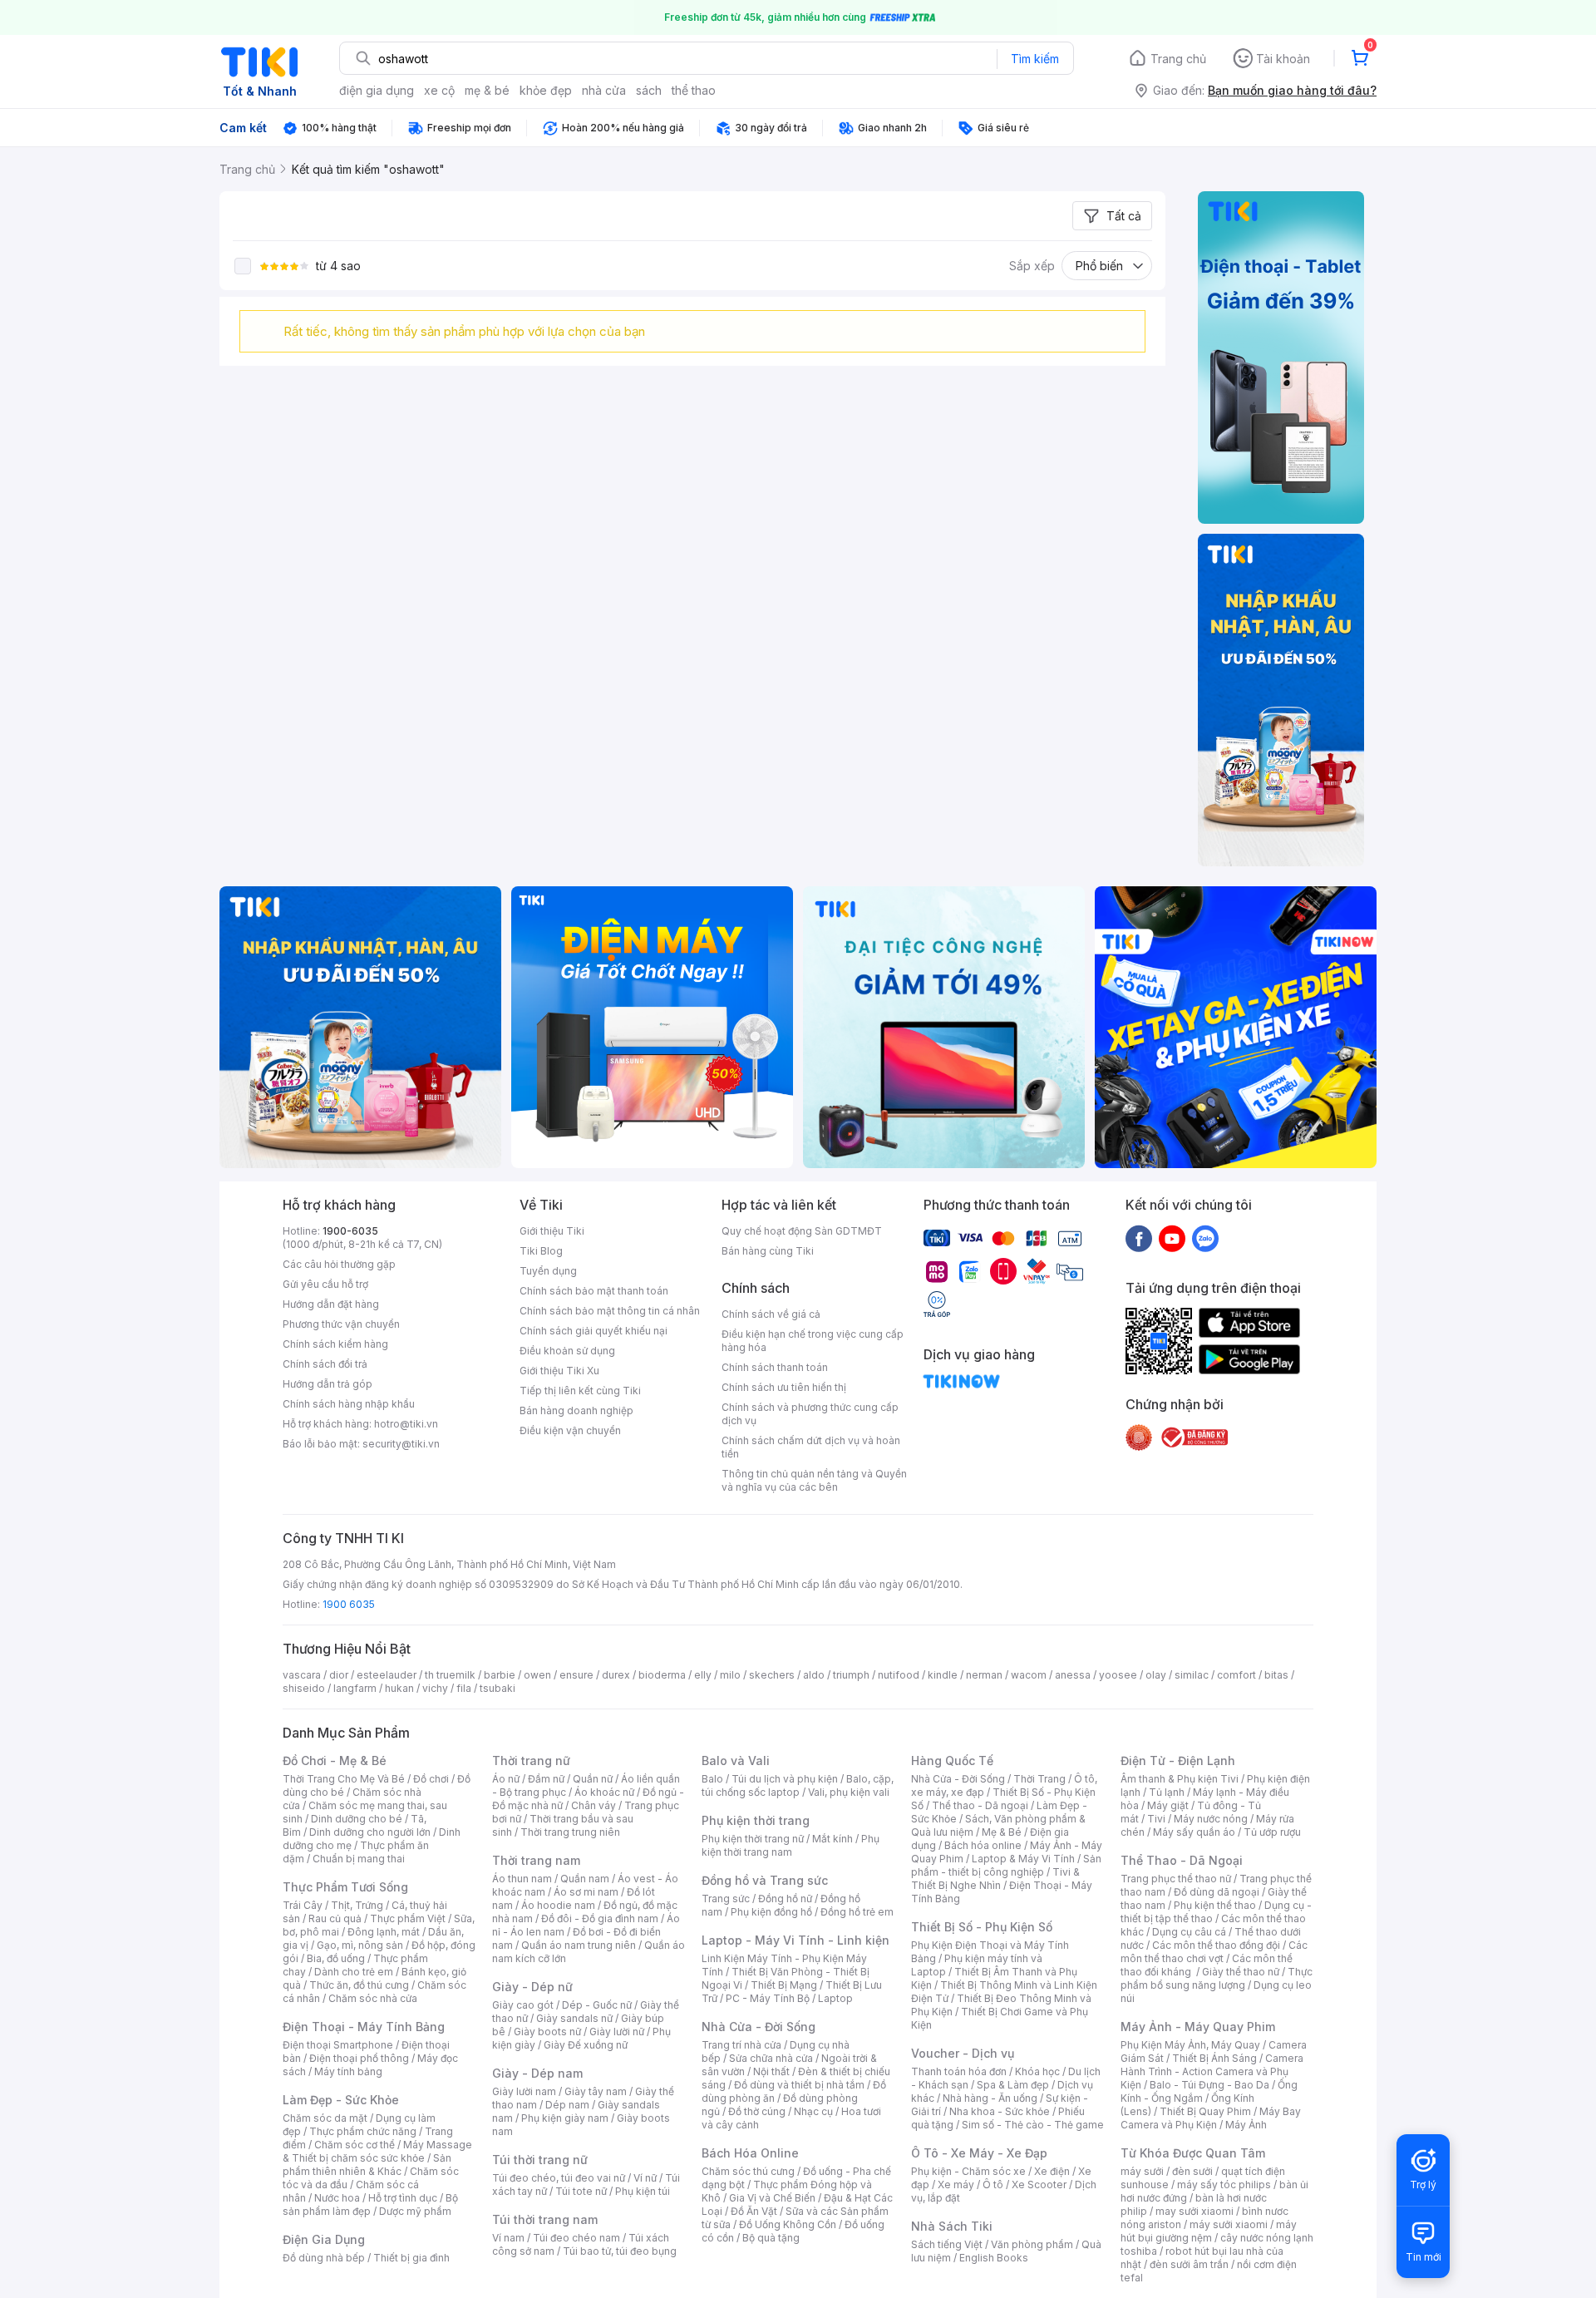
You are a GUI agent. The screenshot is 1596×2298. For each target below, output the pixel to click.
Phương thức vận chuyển (341, 1324)
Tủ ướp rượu (1272, 1832)
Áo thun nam (522, 1879)
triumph (851, 1675)
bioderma (662, 1675)
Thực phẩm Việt (408, 1918)
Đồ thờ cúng (757, 2111)
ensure (576, 1675)
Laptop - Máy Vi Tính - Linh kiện (796, 1940)
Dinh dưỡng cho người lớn (370, 1832)
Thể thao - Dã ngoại (980, 1805)
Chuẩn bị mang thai (359, 1859)
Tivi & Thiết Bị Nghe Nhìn (995, 1879)
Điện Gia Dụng (324, 2239)
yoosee (1118, 1675)
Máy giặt (1168, 1805)
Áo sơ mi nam (586, 1892)
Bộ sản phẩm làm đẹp (370, 2204)
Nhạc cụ (813, 2111)
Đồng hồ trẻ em (857, 1912)
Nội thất (771, 2071)
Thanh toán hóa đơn (959, 2071)
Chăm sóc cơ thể (355, 2145)
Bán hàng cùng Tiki (768, 1251)
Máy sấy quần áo (1194, 1832)
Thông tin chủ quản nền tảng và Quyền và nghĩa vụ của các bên (814, 1480)
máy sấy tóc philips (1224, 2185)
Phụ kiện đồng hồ (771, 1912)
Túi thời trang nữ (540, 2160)
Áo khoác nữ (604, 1792)
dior (339, 1675)
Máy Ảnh (1246, 2125)
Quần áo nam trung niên (579, 1945)
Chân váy (594, 1805)
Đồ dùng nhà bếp (324, 2258)
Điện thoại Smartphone (338, 2045)
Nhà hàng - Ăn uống (990, 2098)
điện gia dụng (377, 90)
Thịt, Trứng (357, 1905)
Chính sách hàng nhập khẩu (349, 1404)
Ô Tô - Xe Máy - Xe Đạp (979, 2153)
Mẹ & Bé (1002, 1832)
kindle (943, 1675)
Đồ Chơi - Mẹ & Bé (335, 1760)
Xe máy (956, 2185)
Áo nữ (506, 1779)
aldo (814, 1675)
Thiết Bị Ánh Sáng (1214, 2058)
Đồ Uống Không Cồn (788, 2224)
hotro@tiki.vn (406, 1424)
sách (649, 90)
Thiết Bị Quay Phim (1205, 2111)
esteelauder (387, 1675)
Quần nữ (593, 1779)
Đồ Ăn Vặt (754, 2211)
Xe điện (1052, 2171)
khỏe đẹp (546, 90)
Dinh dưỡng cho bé (357, 1819)
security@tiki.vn (401, 1444)
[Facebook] (1139, 1238)
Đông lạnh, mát (384, 1932)
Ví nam (508, 2238)
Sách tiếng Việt (947, 2244)
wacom (1029, 1675)
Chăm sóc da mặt (325, 2118)
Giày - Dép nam (537, 2073)
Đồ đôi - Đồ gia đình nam (600, 1918)
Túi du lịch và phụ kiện (785, 1779)
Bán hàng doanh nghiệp (576, 1410)
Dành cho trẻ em (354, 1972)
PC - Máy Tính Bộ (768, 1998)
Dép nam (567, 2105)
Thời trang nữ (531, 1760)
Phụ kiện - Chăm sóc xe (968, 2171)
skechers (772, 1675)
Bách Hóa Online (750, 2153)
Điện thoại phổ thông (359, 2058)
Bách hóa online (983, 1845)
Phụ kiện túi (643, 2191)
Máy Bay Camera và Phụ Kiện (1211, 2118)
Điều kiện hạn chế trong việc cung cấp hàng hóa (813, 1341)
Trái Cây (303, 1905)
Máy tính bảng (348, 2071)
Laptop (835, 1998)
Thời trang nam (536, 1860)
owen (537, 1675)
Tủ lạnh (1167, 1792)
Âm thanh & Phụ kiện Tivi (1180, 1779)
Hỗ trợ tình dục (403, 2198)
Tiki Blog (541, 1251)
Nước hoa (337, 2198)
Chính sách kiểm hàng (335, 1344)
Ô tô (993, 2185)
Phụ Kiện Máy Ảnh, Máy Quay (1190, 2045)
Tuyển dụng (548, 1271)
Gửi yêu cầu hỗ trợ (325, 1284)
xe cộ (439, 90)
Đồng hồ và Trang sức (765, 1880)
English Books (994, 2258)
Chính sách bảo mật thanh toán (594, 1291)
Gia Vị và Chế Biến (772, 2198)
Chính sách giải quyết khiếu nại (594, 1331)
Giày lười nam (524, 2091)
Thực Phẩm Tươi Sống (345, 1887)
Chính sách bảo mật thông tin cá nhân (610, 1311)
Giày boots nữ (547, 2032)
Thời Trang (1039, 1779)
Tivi (1156, 1819)
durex (616, 1675)
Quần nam (585, 1879)
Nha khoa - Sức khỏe (1000, 2111)
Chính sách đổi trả (325, 1364)
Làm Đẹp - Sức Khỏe (341, 2100)
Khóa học (1037, 2071)
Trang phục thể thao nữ (1176, 1879)
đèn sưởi (1192, 2171)
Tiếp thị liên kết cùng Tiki (580, 1391)
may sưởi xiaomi (1195, 2211)
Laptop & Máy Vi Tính (1023, 1859)
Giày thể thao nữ (1241, 1972)
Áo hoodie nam (558, 1905)
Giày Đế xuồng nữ (586, 2045)
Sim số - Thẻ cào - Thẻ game (1033, 2125)
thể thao (694, 90)
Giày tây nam (596, 2091)
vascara (302, 1675)
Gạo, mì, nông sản (360, 1945)
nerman (984, 1675)
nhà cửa (604, 90)
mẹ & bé (487, 90)
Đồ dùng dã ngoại (1217, 1892)
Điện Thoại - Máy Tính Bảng (364, 2027)
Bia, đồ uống (336, 1958)
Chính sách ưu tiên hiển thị (784, 1387)
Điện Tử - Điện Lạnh (1178, 1760)
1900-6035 (350, 1231)
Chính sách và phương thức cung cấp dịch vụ (810, 1414)
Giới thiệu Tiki (552, 1231)
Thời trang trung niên (570, 1832)
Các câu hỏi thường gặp (339, 1264)
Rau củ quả (335, 1918)
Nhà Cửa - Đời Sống (759, 2027)
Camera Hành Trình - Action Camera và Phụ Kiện (1212, 2071)
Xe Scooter (1039, 2185)
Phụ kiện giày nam (565, 2118)
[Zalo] (1205, 1238)
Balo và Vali (736, 1760)
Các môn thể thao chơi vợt (1214, 1952)
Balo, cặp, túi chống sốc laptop (798, 1785)
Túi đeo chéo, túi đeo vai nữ (559, 2178)
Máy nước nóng (1211, 1819)
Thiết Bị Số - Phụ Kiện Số (982, 1927)
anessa (1073, 1675)
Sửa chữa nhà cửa (771, 2058)
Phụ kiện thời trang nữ (753, 1839)
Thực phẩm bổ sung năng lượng (1217, 1978)
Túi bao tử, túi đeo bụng (620, 2251)
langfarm (355, 1688)
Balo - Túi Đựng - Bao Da (1209, 2085)
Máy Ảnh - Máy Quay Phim (1198, 2027)
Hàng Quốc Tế (952, 1760)
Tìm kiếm (1035, 59)
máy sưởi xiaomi (1229, 2224)
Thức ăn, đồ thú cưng (359, 1985)
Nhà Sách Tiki (952, 2226)
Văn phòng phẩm (1032, 2244)
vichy (435, 1688)
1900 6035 (349, 1604)
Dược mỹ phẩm (415, 2211)
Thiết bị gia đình (411, 2258)
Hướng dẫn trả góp (328, 1384)
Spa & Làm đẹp (1013, 2085)
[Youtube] (1172, 1238)
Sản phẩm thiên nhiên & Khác (367, 2165)
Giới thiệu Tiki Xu (559, 1371)
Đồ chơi (431, 1779)
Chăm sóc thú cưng (748, 2171)
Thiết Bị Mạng (784, 1985)
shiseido (304, 1688)
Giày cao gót (523, 2005)
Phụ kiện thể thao (1215, 1905)
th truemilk (450, 1675)
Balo (712, 1779)
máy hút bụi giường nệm (1209, 2231)
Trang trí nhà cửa (741, 2045)
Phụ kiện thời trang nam (791, 1845)
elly (703, 1675)
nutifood (899, 1675)
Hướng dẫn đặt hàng (331, 1304)
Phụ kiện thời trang (756, 1820)
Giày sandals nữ (574, 2018)
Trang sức (726, 1899)
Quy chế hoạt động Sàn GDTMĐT (802, 1231)
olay (1156, 1675)
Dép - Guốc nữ (597, 2005)
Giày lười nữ (617, 2032)
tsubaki (498, 1688)
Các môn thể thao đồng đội (1216, 1945)
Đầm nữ (546, 1779)
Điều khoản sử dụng (567, 1351)
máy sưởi (1142, 2171)
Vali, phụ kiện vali (849, 1792)
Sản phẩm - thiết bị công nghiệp (1006, 1865)
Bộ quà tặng (771, 2238)
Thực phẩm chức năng (363, 2131)
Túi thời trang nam (545, 2219)
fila (464, 1688)
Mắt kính (832, 1839)
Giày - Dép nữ (532, 1987)
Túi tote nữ (581, 2191)
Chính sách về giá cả (771, 1314)
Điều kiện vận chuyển (570, 1430)
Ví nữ (645, 2178)
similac (1192, 1675)
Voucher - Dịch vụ (963, 2053)
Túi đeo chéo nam (576, 2238)
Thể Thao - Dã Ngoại (1182, 1860)
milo (730, 1675)
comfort (1236, 1675)
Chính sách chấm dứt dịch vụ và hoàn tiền (811, 1447)
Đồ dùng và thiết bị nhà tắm (799, 2085)
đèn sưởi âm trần (1189, 2264)
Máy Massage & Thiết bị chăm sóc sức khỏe (377, 2151)
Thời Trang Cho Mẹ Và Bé (344, 1779)
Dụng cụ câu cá (1189, 1932)
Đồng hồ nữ (785, 1899)
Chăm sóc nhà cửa (373, 1998)
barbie (500, 1675)
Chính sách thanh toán (775, 1367)
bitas (1276, 1675)
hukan (399, 1688)
